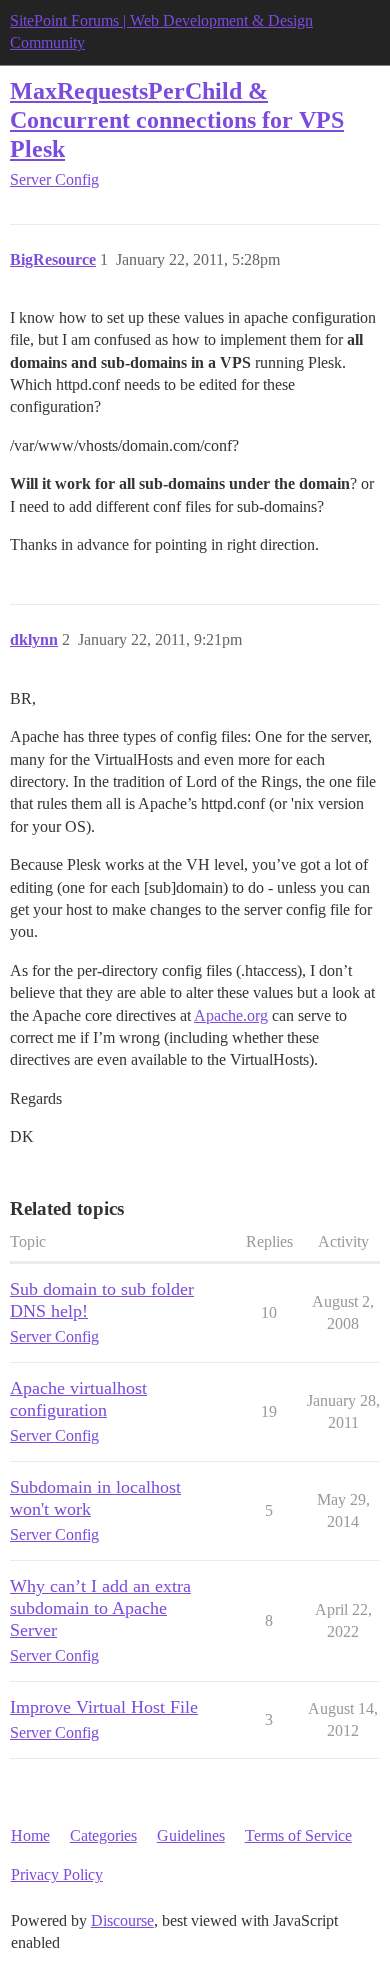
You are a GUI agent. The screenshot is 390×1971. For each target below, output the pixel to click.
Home (30, 1835)
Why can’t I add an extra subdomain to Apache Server (100, 1608)
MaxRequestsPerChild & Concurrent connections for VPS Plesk (177, 119)
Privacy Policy (57, 1874)
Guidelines (191, 1835)
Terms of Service (298, 1835)
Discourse (122, 1920)
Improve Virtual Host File (104, 1707)
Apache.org (231, 1015)
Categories (103, 1835)
